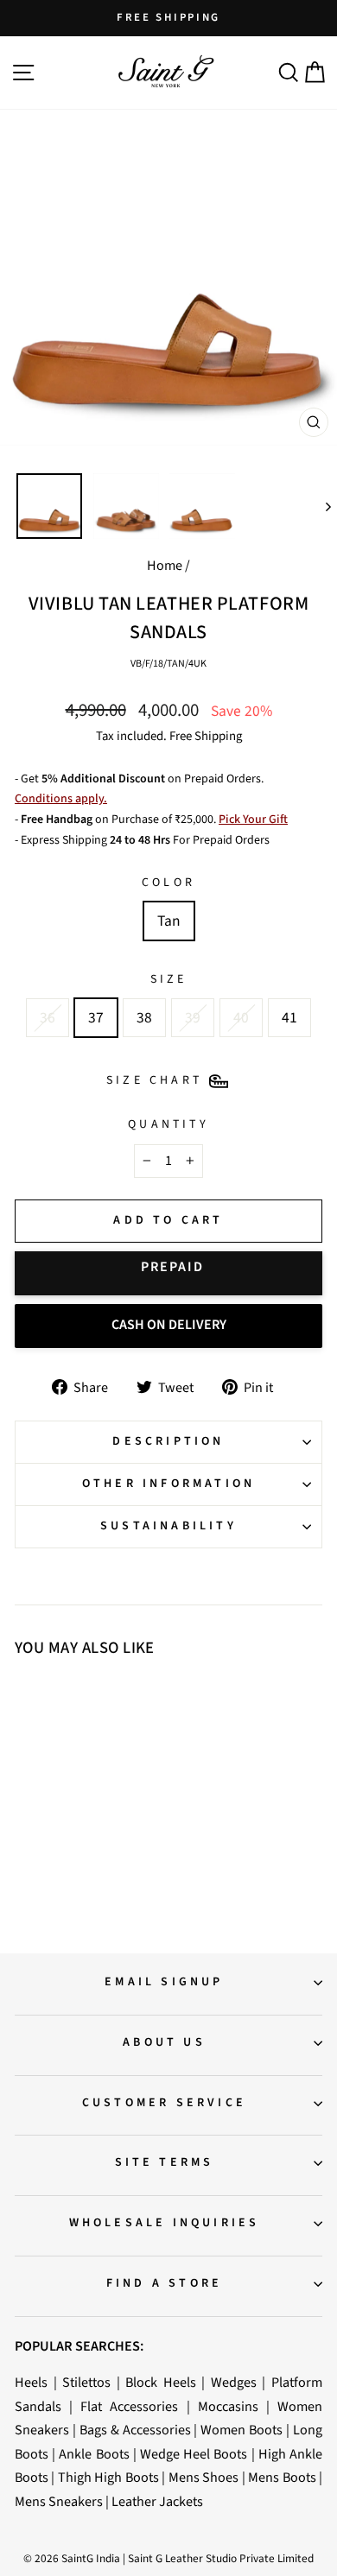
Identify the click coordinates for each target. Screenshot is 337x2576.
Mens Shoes (203, 2477)
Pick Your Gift (253, 820)
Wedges (234, 2382)
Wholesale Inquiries (165, 2223)
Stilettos (86, 2382)
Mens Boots (282, 2477)
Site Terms (165, 2162)
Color (168, 883)
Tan (169, 921)
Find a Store (164, 2283)
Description (168, 1441)
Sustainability (168, 1526)
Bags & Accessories (135, 2430)
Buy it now (168, 1273)
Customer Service (164, 2103)
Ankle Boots (94, 2454)
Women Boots (242, 2430)
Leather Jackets (157, 2501)
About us (164, 2042)
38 (144, 1018)
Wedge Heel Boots (194, 2454)
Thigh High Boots (108, 2477)
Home (165, 565)
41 (289, 1018)
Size (169, 979)
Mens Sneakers (59, 2501)
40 (241, 1018)
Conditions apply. (61, 799)
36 (48, 1018)
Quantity (168, 1124)
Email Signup (164, 1982)
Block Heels (161, 2382)
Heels (31, 2382)
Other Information (168, 1484)
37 (96, 1018)
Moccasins (228, 2406)
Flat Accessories (129, 2406)
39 (193, 1018)
